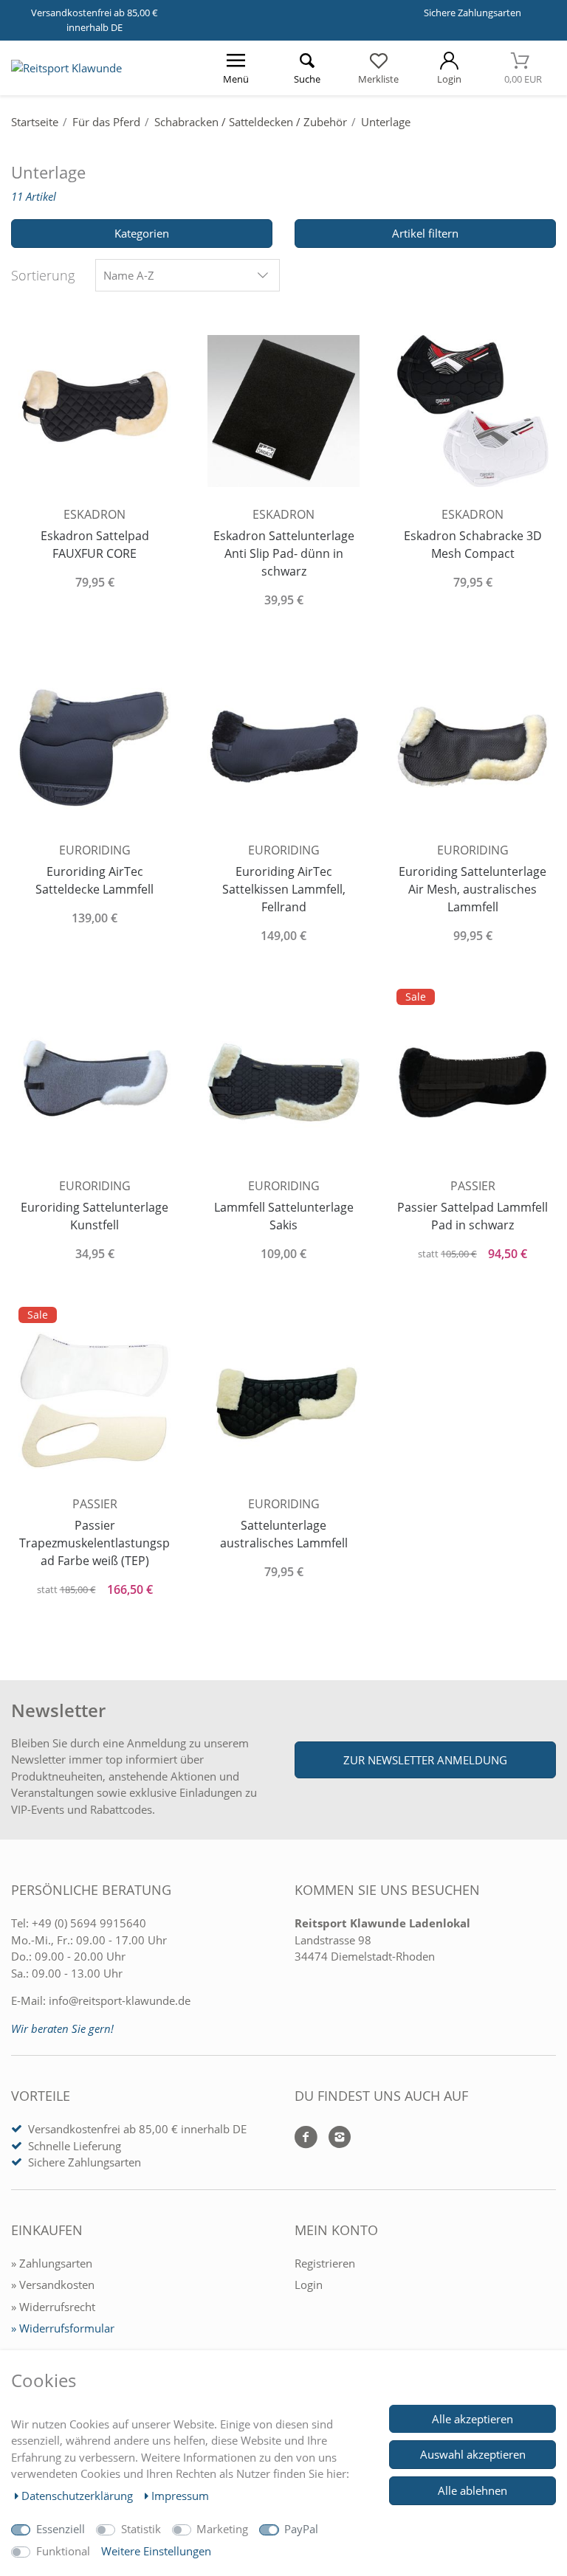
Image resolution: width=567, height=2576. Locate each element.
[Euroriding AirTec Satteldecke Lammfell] (94, 745)
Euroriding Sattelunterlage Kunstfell (94, 1216)
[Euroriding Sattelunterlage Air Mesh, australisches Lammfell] (472, 745)
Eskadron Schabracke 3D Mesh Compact (473, 545)
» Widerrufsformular (63, 2328)
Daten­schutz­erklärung (79, 2496)
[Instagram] (334, 2138)
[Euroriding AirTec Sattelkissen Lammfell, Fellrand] (283, 745)
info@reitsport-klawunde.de (120, 2000)
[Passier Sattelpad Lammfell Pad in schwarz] (472, 1081)
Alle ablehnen (472, 2490)
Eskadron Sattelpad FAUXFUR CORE (95, 545)
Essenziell (61, 2529)
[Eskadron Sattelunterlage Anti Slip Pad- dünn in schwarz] (283, 410)
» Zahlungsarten (52, 2263)
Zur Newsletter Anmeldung (425, 1760)
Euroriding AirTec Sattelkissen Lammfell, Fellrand (284, 889)
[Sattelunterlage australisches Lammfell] (283, 1399)
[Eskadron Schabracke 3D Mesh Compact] (472, 410)
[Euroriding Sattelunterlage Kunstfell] (94, 1081)
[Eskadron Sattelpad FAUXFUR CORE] (94, 410)
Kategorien (142, 233)
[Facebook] (306, 2138)
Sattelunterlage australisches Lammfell (284, 1534)
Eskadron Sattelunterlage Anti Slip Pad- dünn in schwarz (284, 553)
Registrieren (325, 2263)
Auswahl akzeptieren (473, 2454)
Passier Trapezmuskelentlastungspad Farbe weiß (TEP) (94, 1543)
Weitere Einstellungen (156, 2551)
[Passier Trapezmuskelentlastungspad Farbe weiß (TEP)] (94, 1399)
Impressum (180, 2496)
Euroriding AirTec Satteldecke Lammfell (94, 880)
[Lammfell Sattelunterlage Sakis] (283, 1081)
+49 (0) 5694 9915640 (89, 1923)
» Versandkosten (53, 2285)
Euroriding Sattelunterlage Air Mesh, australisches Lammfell (472, 889)
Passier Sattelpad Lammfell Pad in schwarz (472, 1216)
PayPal (301, 2529)
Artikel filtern (425, 233)
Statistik (141, 2529)
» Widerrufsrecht (53, 2307)
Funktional (63, 2551)
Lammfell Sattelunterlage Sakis (284, 1216)
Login (309, 2285)
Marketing (222, 2529)
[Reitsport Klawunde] (66, 68)
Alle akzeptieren (472, 2419)
